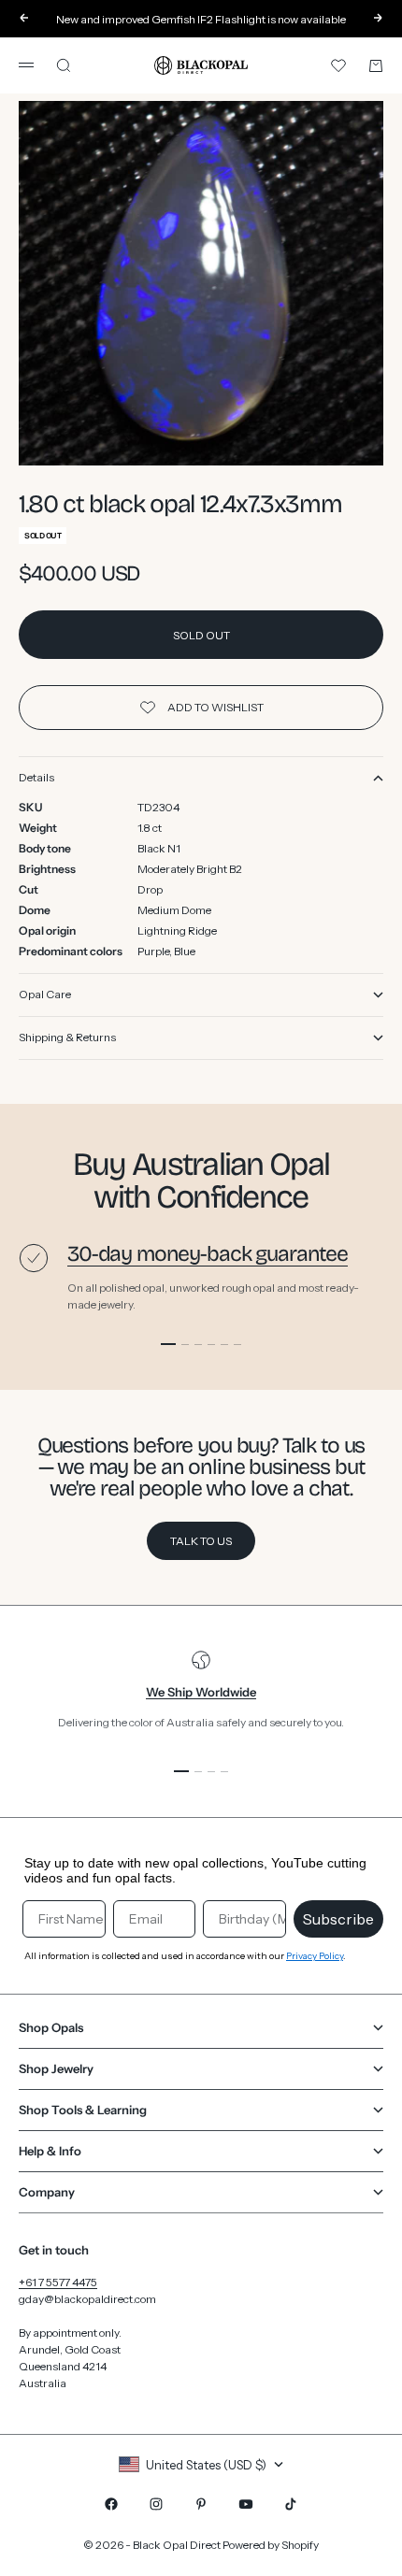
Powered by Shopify (271, 2545)
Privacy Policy (315, 1956)
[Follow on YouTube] (246, 2504)
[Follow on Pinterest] (201, 2504)
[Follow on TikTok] (291, 2504)
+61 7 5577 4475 (58, 2282)
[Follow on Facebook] (111, 2504)
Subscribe (338, 1919)
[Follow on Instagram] (156, 2504)
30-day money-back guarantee (208, 1254)
